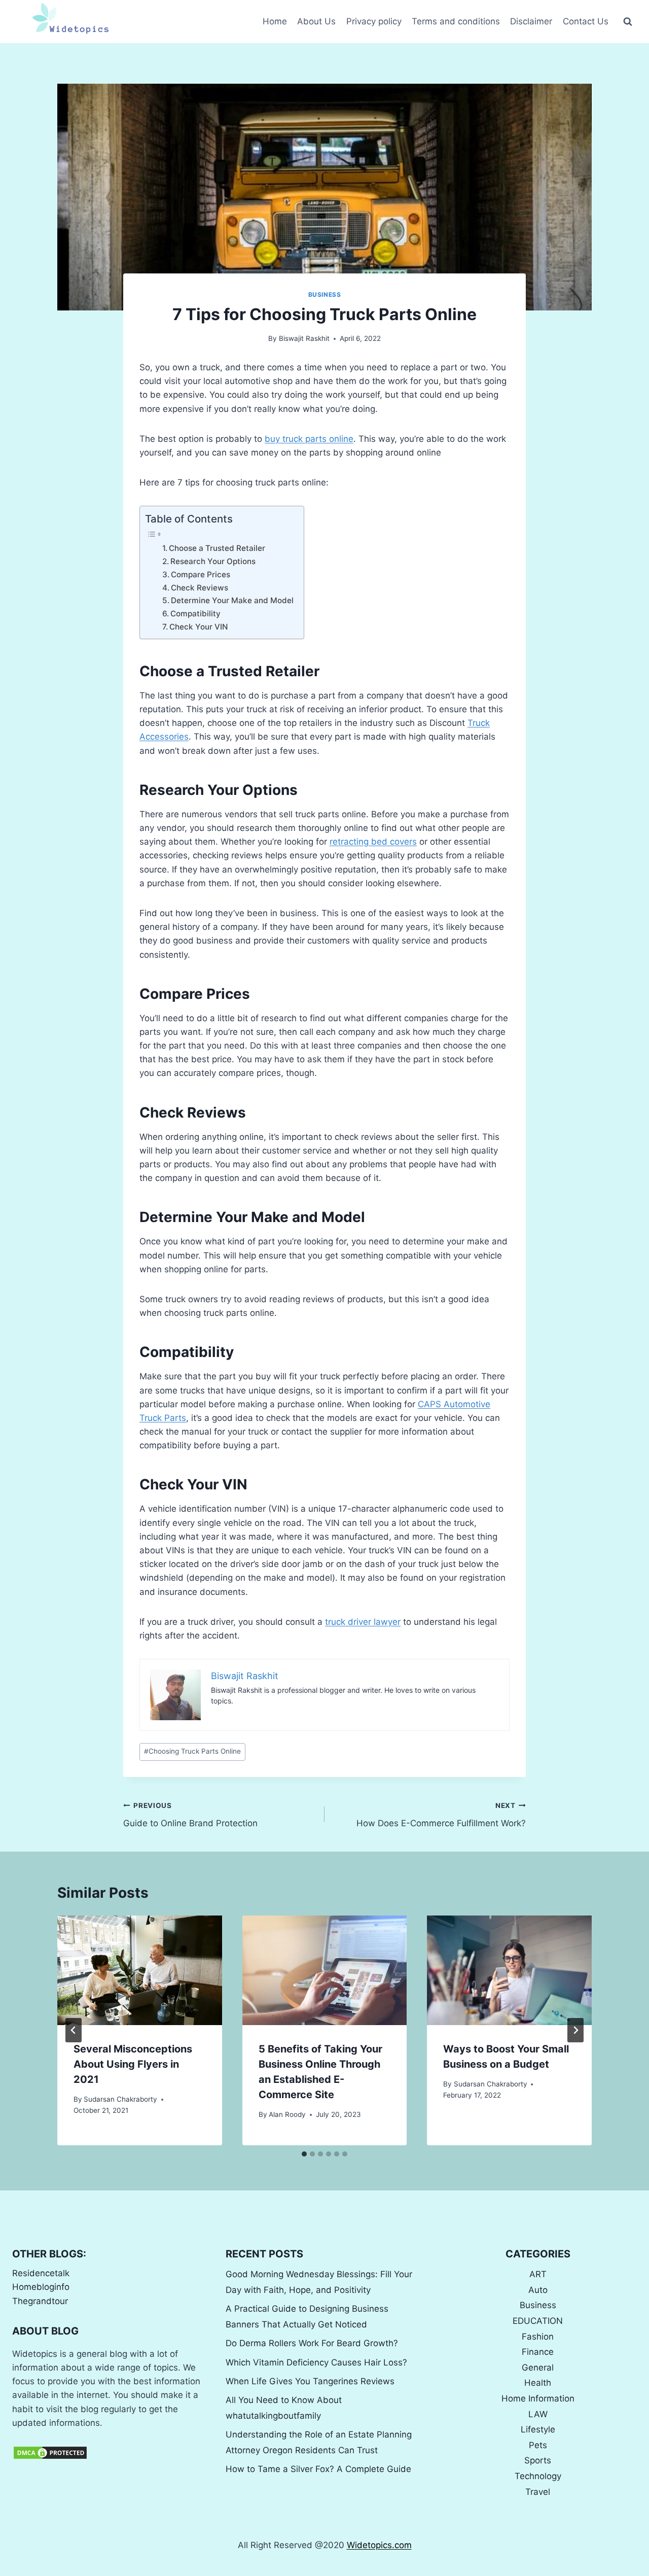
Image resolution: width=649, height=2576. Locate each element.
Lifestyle (538, 2429)
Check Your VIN (199, 627)
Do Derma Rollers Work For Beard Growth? (312, 2343)
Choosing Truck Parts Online (192, 1751)
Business (325, 294)
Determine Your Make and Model (232, 600)
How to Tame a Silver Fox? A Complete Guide (318, 2469)
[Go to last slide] (74, 2030)
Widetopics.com (379, 2545)
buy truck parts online (309, 439)
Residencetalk (41, 2273)
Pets (538, 2445)
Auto (538, 2290)
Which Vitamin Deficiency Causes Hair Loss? (316, 2362)
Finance (538, 2352)
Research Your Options (213, 561)
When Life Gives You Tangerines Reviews (310, 2381)
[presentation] (140, 1970)
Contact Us (586, 21)
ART (538, 2274)
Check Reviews (200, 588)
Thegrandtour (40, 2301)
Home (275, 21)
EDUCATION (538, 2321)
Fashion (538, 2337)
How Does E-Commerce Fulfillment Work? (441, 1815)
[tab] (304, 2154)
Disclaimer (531, 21)
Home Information (538, 2398)
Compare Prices (201, 575)
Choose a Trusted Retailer (217, 548)
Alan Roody (287, 2114)
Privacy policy (374, 21)
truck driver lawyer (363, 1622)
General (538, 2368)
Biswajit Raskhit (304, 338)
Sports (538, 2460)
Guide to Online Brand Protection (190, 1815)
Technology (538, 2476)
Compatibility (195, 614)
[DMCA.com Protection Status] (111, 2453)
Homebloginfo (41, 2287)
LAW (538, 2414)
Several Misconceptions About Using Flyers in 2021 (133, 2064)
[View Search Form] (628, 22)
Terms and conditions (456, 21)
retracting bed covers (373, 842)
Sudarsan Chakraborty (120, 2099)
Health (538, 2383)
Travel (538, 2492)
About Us (316, 21)
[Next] (575, 2030)
